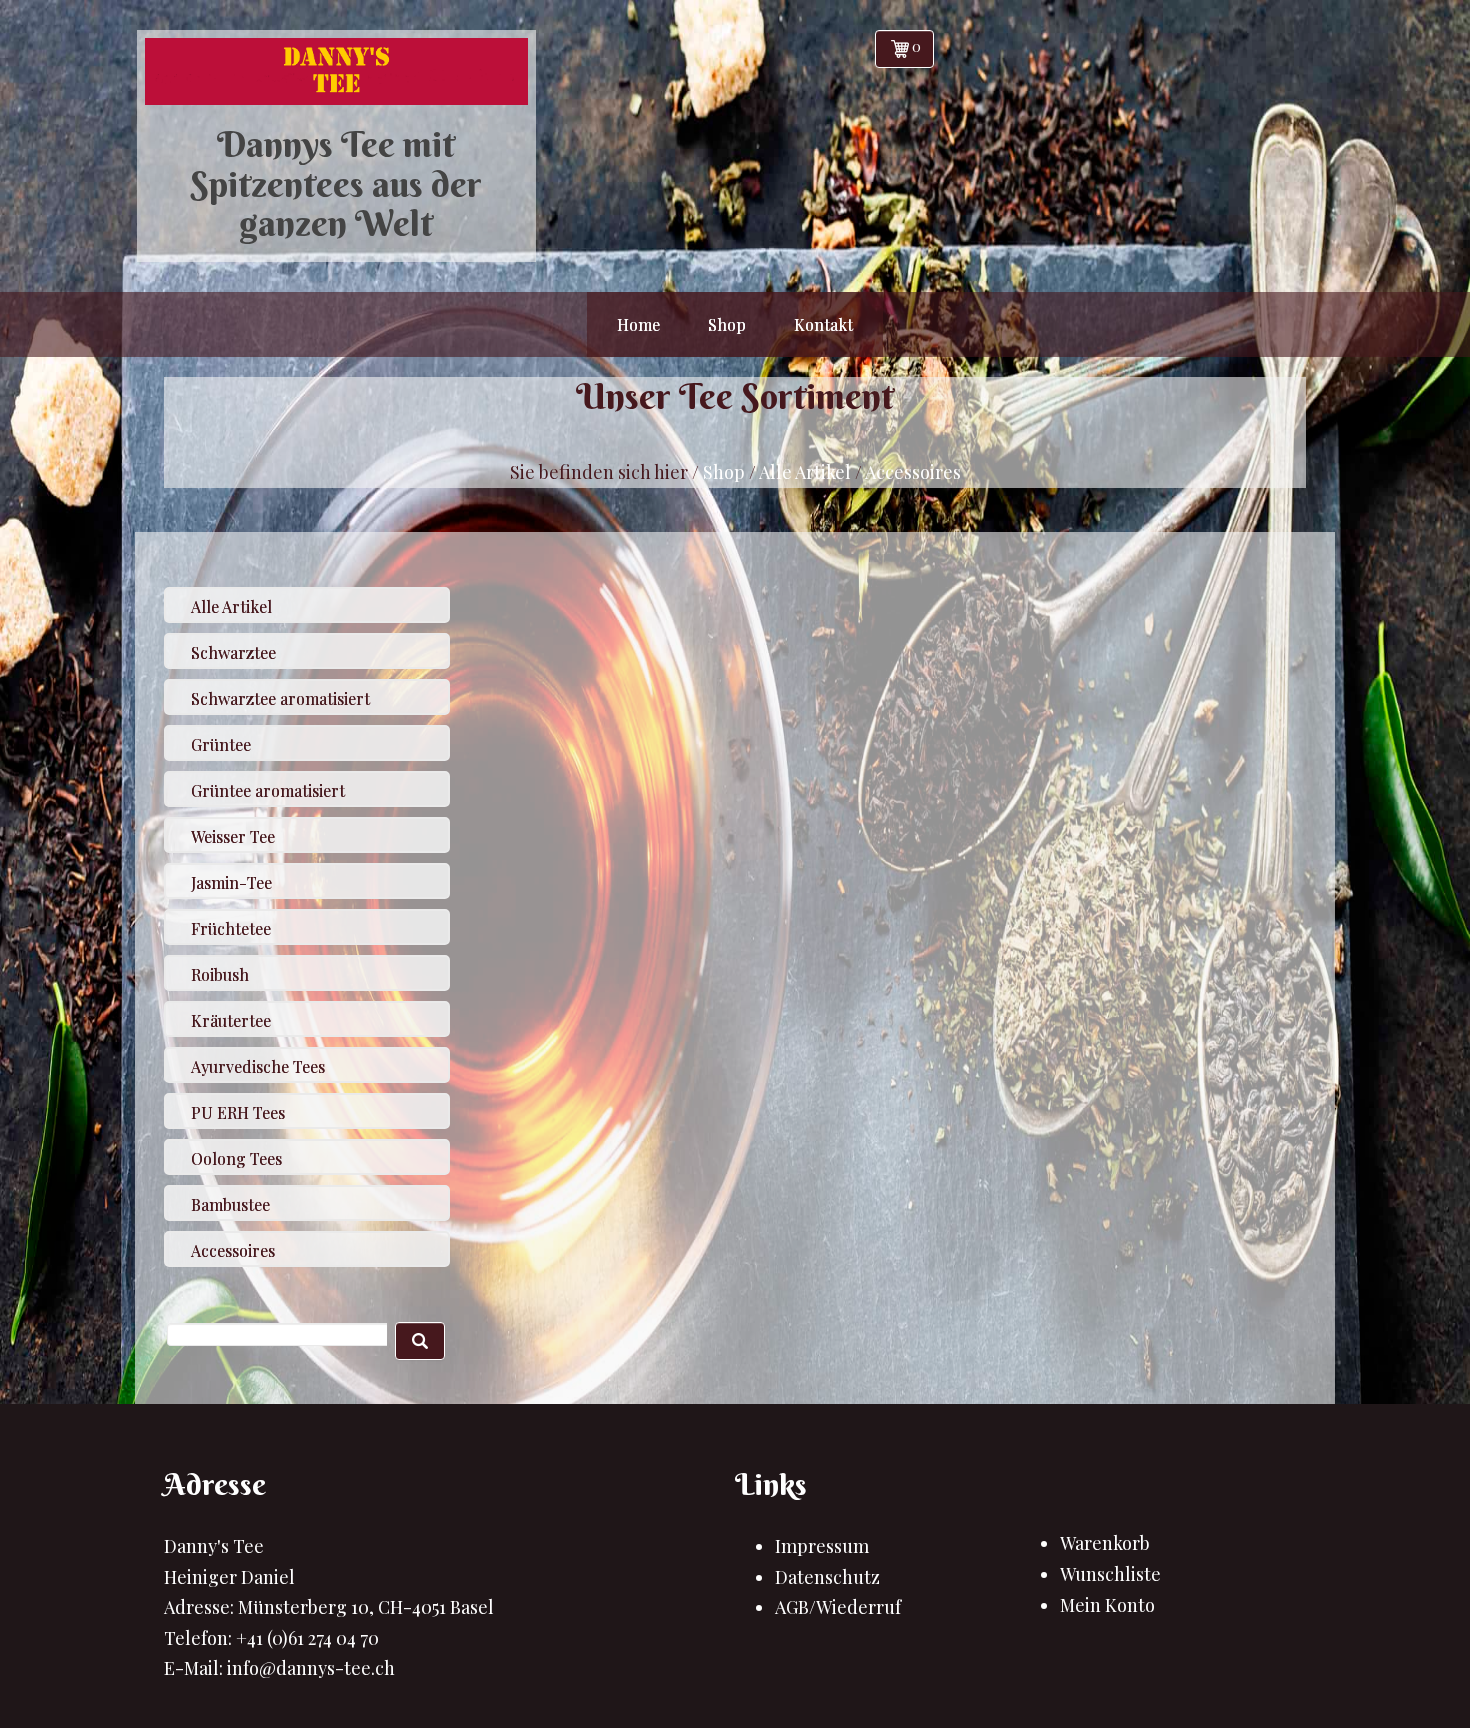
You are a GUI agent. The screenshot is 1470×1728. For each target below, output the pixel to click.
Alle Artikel (805, 472)
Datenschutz (827, 1577)
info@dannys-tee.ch (311, 1668)
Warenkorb (1105, 1543)
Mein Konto (1107, 1605)
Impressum (822, 1546)
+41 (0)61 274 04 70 (307, 1638)
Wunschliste (1110, 1574)
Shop (724, 472)
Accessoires (913, 472)
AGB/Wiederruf (838, 1607)
